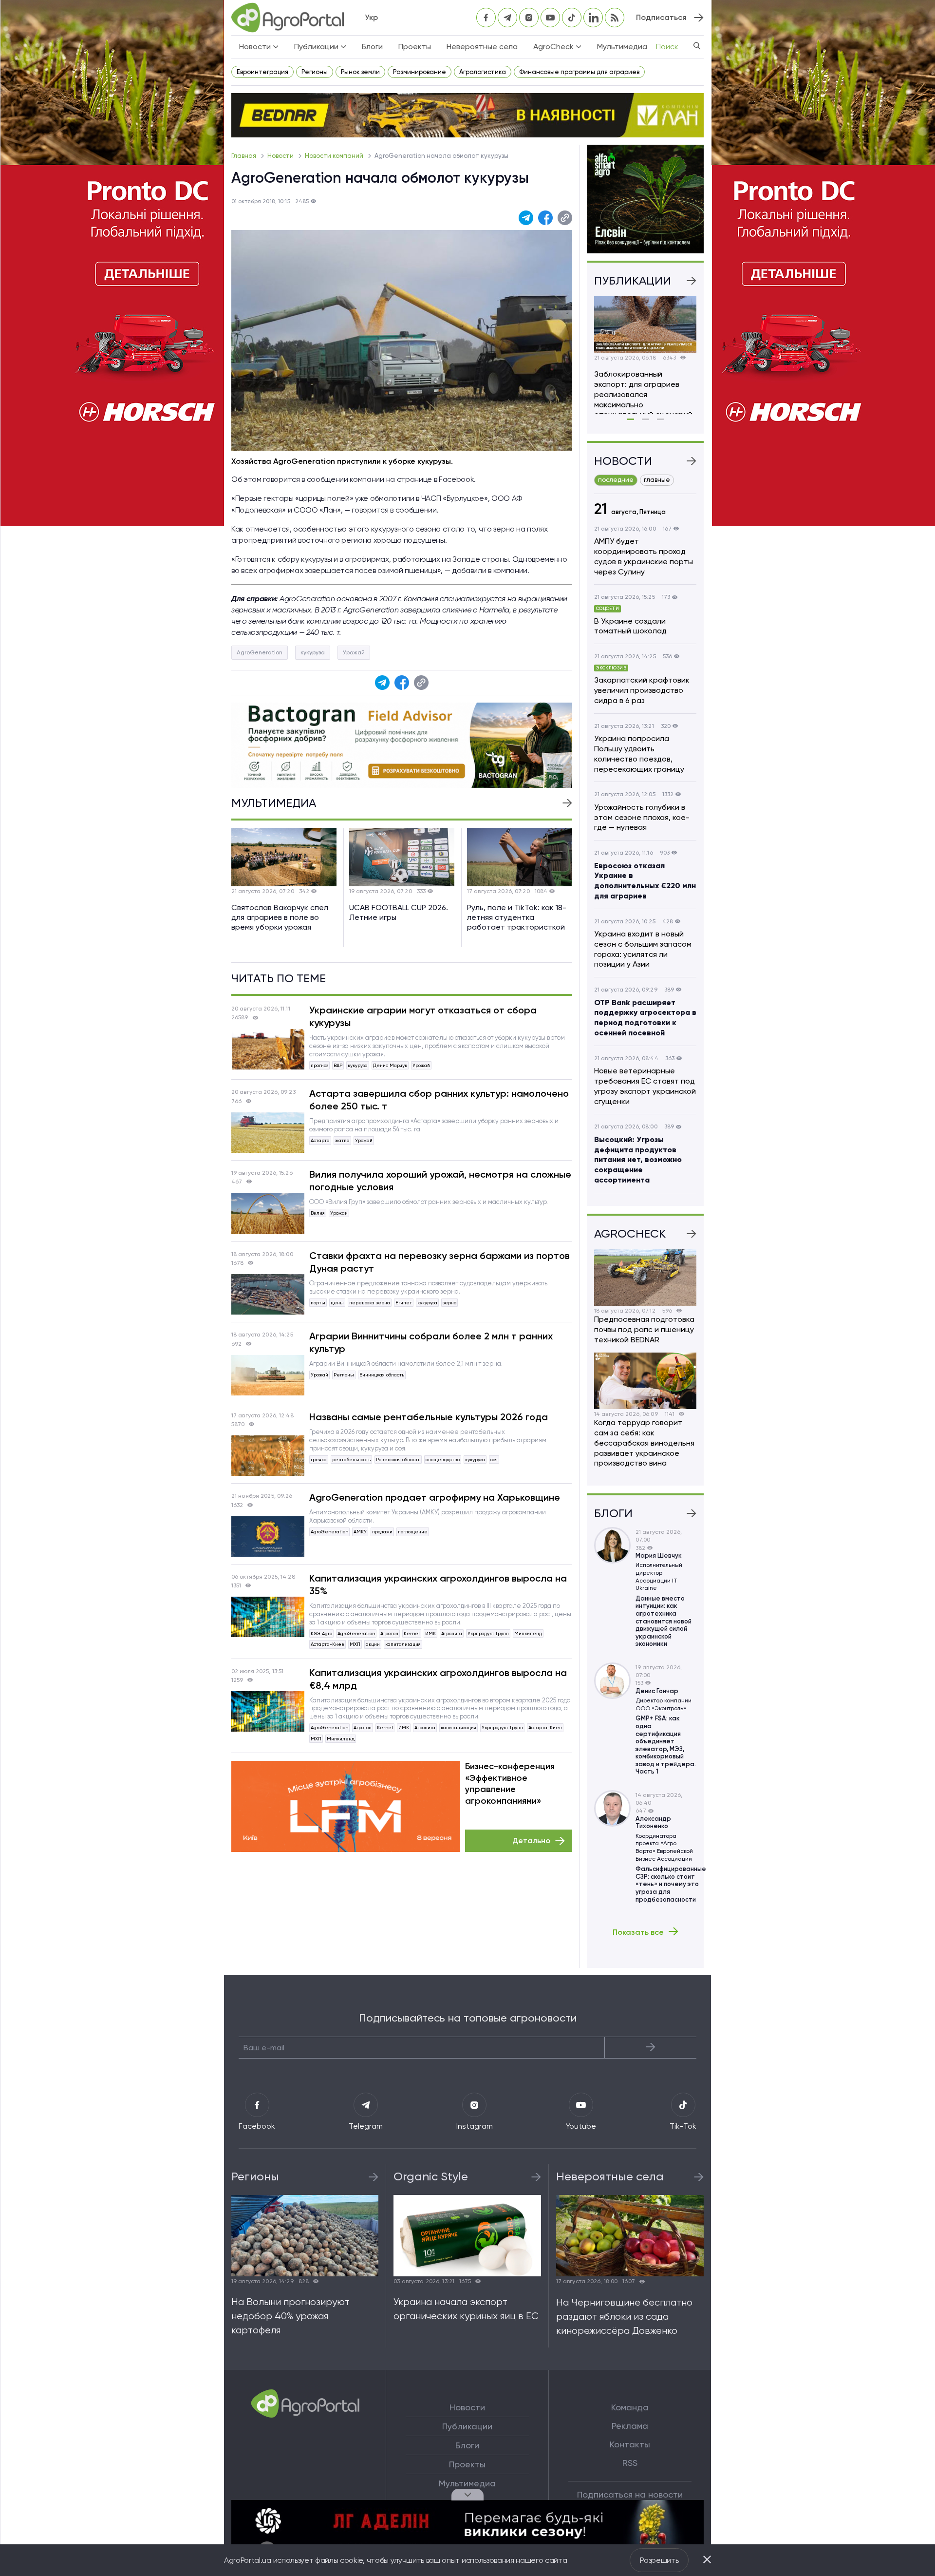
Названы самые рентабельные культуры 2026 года (429, 1417)
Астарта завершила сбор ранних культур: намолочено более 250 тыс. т (439, 1100)
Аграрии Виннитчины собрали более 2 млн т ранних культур (431, 1342)
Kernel (412, 1633)
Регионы (315, 72)
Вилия (318, 1213)
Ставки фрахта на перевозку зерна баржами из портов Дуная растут (439, 1262)
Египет (404, 1303)
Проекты (415, 47)
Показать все (638, 1932)
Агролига (452, 1633)
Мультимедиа (622, 47)
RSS (630, 2463)
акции (373, 1644)
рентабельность (351, 1460)
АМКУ (360, 1532)
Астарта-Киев (327, 1644)
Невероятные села (482, 47)
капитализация (403, 1644)
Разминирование (420, 72)
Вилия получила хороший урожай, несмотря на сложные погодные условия (440, 1181)
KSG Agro (321, 1633)
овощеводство (443, 1460)
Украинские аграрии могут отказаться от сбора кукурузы (423, 1016)
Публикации (467, 2426)
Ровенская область (398, 1460)
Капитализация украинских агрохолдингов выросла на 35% (438, 1584)
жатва (342, 1140)
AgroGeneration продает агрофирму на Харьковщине (435, 1497)
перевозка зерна (370, 1303)
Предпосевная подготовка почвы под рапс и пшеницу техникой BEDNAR (644, 1329)
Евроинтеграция (262, 72)
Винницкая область (382, 1375)
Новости (281, 156)
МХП (355, 1644)
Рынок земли (360, 72)
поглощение (413, 1532)
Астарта (320, 1140)
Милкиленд (528, 1633)
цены (337, 1303)
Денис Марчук (390, 1065)
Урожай (354, 652)
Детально (531, 1841)
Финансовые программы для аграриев (579, 72)
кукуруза (313, 652)
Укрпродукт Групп (488, 1633)
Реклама (630, 2426)
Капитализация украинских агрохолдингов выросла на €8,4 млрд (438, 1679)
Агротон (389, 1633)
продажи (382, 1532)
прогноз (319, 1065)
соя (494, 1460)
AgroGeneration (260, 652)
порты (318, 1303)
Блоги (372, 47)
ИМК (430, 1633)
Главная (244, 156)
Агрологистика (483, 72)
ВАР (338, 1065)
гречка (319, 1460)
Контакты (630, 2444)
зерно (449, 1303)
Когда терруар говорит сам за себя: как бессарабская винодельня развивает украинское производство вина (644, 1443)
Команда (630, 2407)
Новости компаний (335, 156)
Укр (371, 17)
